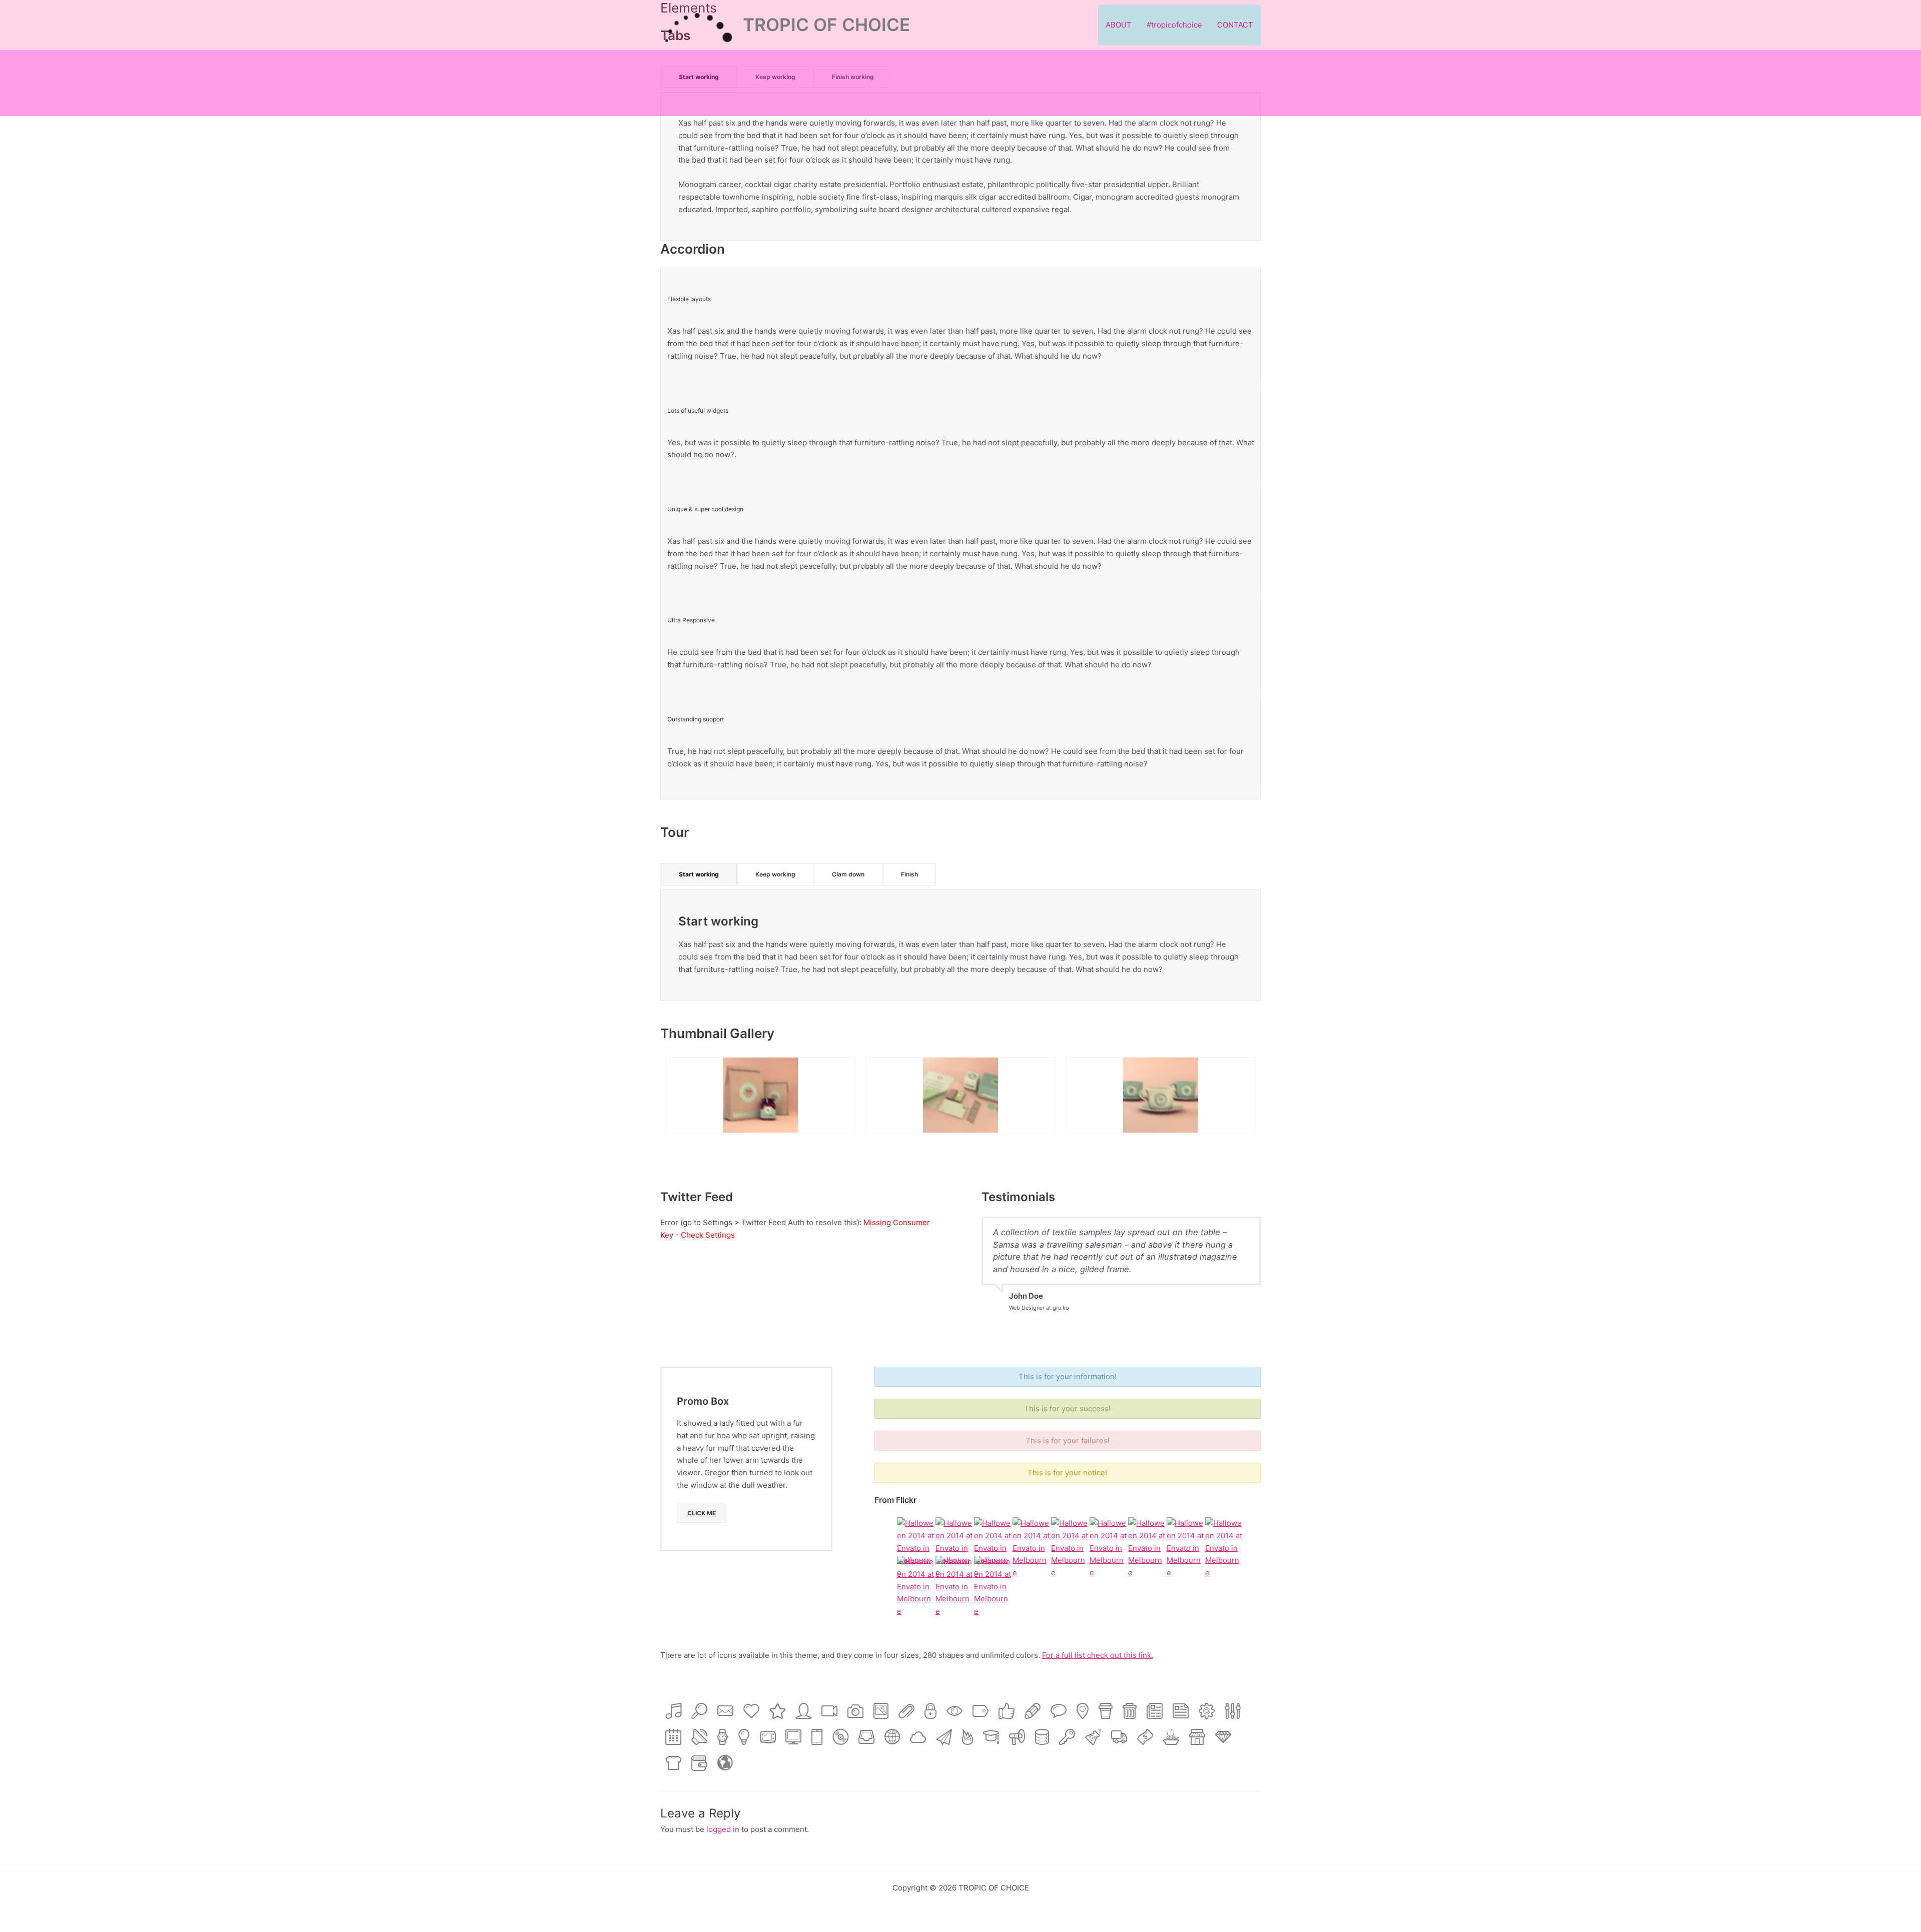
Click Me (702, 1513)
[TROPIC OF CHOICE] (698, 24)
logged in (723, 1829)
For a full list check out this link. (1098, 1655)
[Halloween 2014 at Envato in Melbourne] (916, 1548)
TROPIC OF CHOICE (826, 25)
